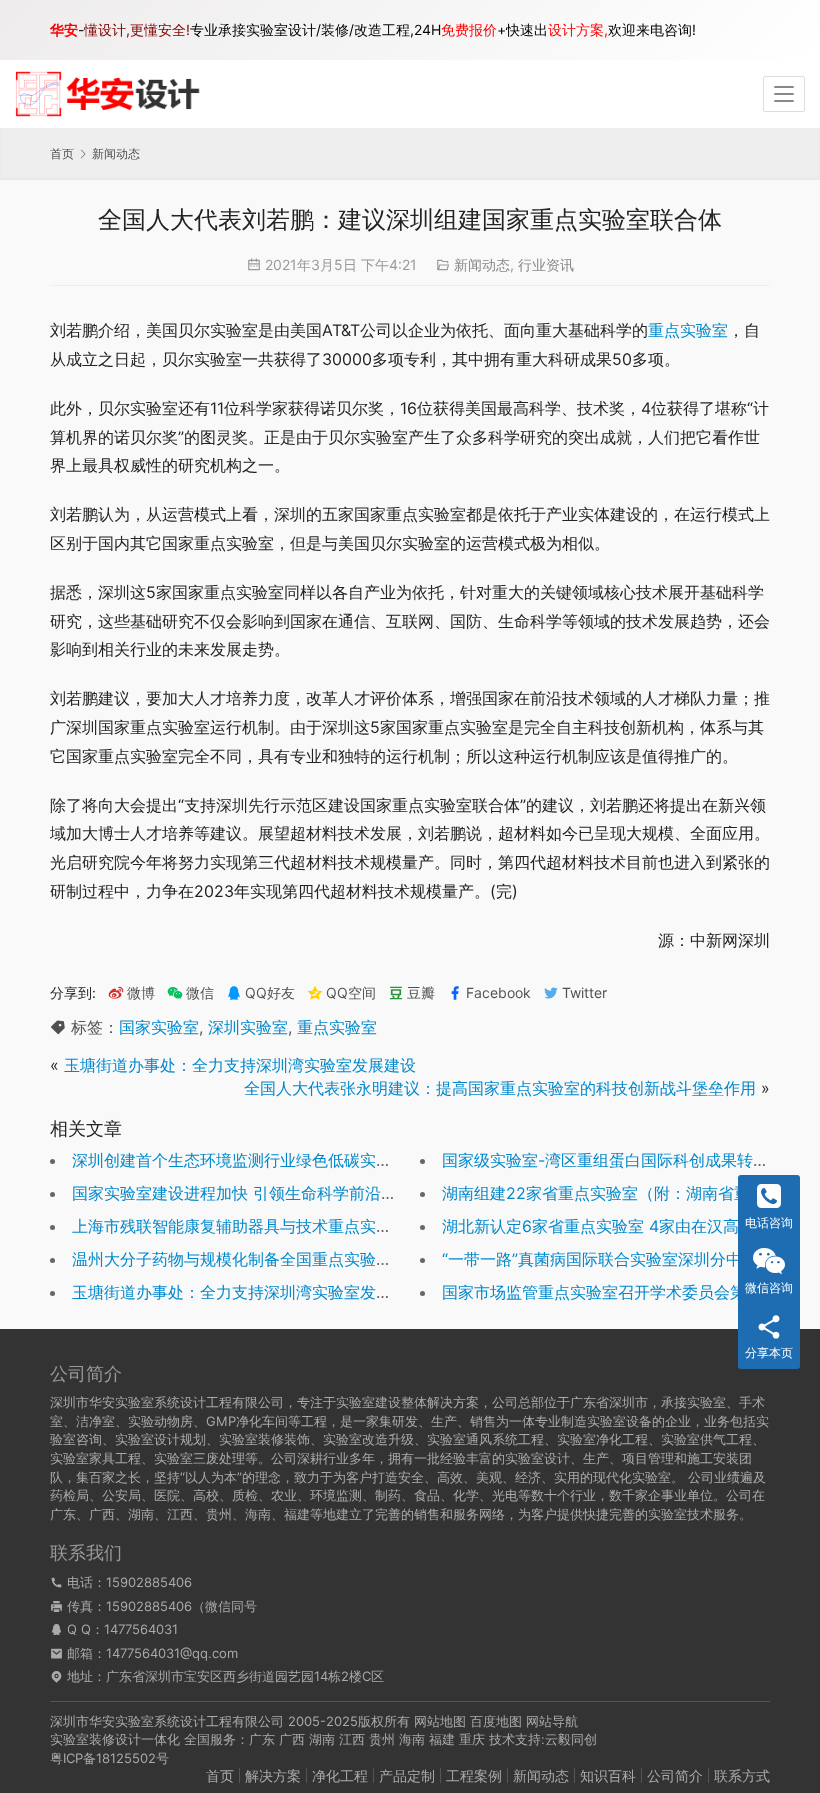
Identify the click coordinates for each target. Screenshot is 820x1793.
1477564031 (141, 1629)
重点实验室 (688, 330)
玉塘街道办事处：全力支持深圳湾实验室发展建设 (240, 1065)
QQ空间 (351, 993)
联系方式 (742, 1775)
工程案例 (474, 1775)
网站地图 (440, 1721)
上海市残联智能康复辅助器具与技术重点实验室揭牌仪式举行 (288, 1226)
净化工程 (340, 1775)
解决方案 (273, 1775)
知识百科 (608, 1775)
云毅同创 (571, 1739)
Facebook (498, 993)
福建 (442, 1739)
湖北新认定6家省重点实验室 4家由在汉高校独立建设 (630, 1226)
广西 (292, 1739)
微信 (190, 993)
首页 (62, 153)
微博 (141, 993)
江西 (352, 1739)
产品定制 (407, 1775)
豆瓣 (421, 993)
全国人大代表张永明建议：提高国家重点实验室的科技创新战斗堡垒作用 (500, 1088)
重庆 (472, 1739)
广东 (262, 1739)
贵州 (382, 1739)
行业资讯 (546, 264)
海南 (412, 1739)
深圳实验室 (248, 1027)
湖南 (322, 1739)
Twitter (584, 993)
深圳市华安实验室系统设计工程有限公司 (167, 1721)
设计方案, (578, 29)
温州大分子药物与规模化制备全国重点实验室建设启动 (264, 1259)
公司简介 (675, 1775)
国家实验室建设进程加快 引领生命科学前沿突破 (242, 1193)
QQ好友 (270, 993)
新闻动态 (482, 264)
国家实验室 (159, 1027)
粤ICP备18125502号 (109, 1758)
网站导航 (552, 1721)
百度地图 (496, 1721)
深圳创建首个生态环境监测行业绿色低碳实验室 (240, 1160)
